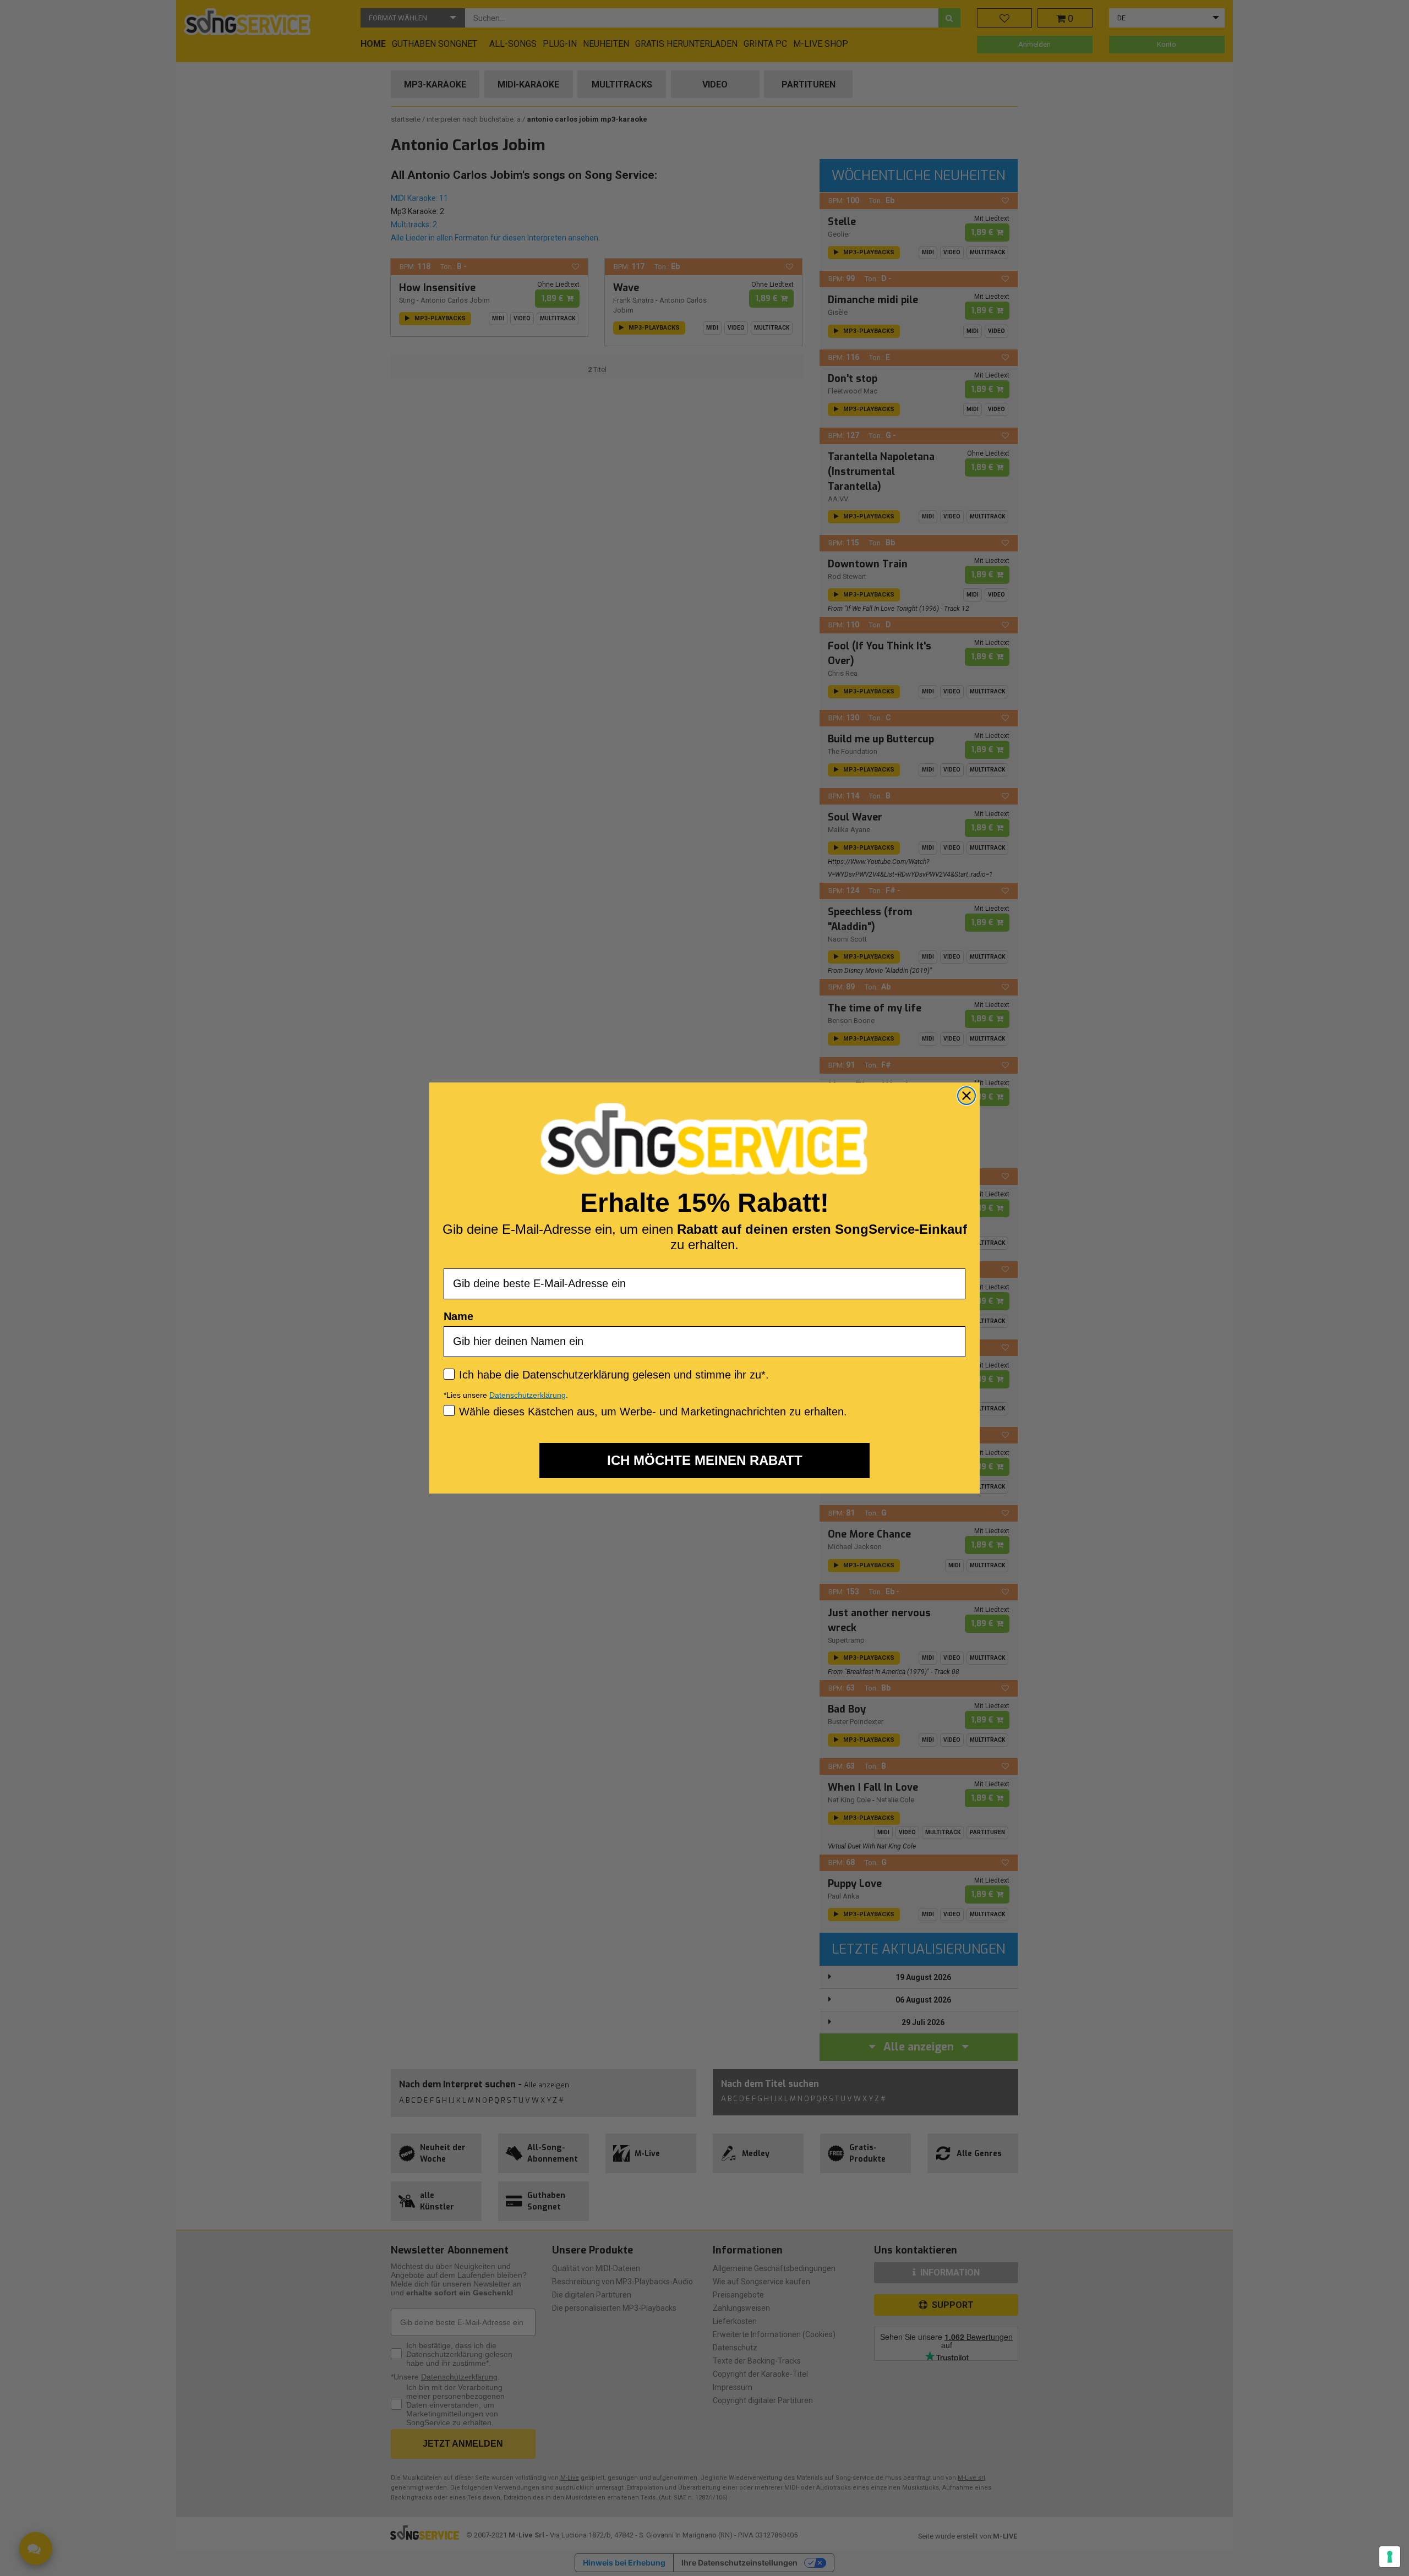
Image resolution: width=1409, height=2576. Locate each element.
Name (458, 1316)
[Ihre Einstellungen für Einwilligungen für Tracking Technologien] (1390, 2557)
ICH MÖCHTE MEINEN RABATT (705, 1460)
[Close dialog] (966, 1096)
